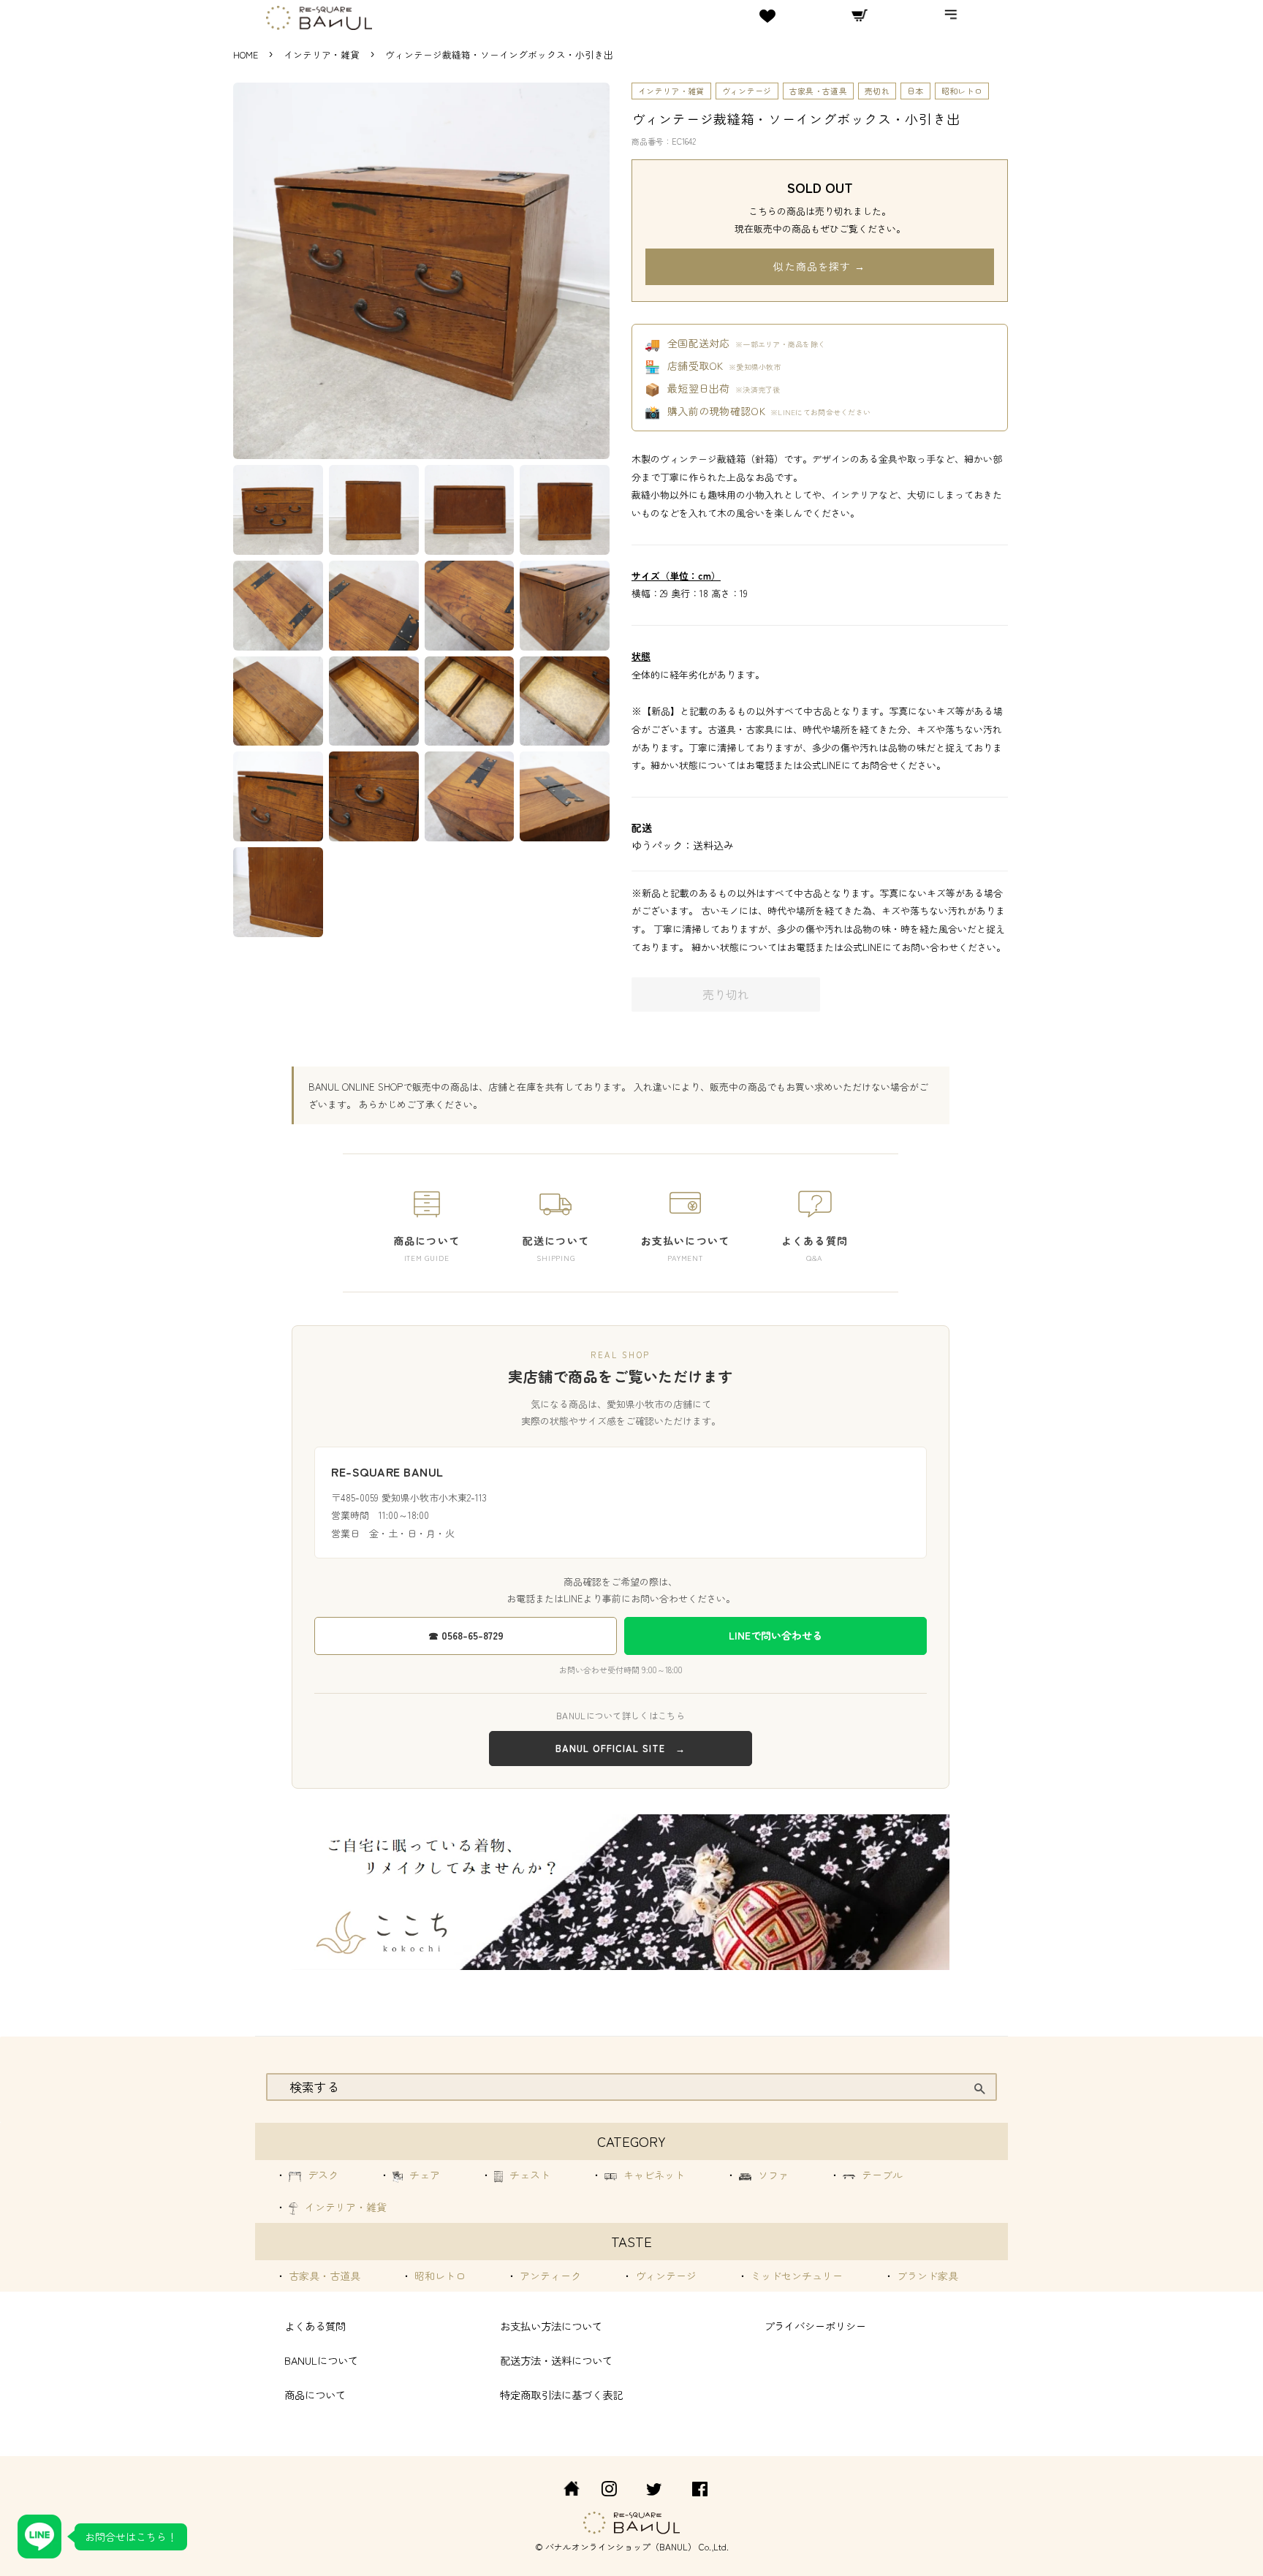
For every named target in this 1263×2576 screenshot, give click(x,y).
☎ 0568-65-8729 (466, 1635)
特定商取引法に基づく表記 (561, 2394)
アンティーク (549, 2276)
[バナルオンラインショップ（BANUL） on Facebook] (700, 2491)
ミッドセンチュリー (795, 2276)
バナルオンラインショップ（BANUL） (621, 2546)
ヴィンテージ (747, 91)
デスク (322, 2175)
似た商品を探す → (819, 266)
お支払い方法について (551, 2326)
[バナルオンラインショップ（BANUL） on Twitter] (654, 2491)
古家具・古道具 (818, 91)
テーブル (881, 2175)
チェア (423, 2175)
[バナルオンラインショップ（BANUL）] (564, 2491)
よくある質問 (315, 2326)
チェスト (528, 2175)
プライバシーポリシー (815, 2326)
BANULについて (321, 2360)
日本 (915, 91)
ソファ (772, 2175)
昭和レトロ (962, 91)
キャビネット (653, 2175)
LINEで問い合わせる (775, 1635)
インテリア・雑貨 (323, 54)
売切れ (877, 91)
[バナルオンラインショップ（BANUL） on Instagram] (609, 2491)
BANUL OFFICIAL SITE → (621, 1748)
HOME (246, 54)
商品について (315, 2394)
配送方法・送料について (556, 2360)
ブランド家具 (926, 2276)
